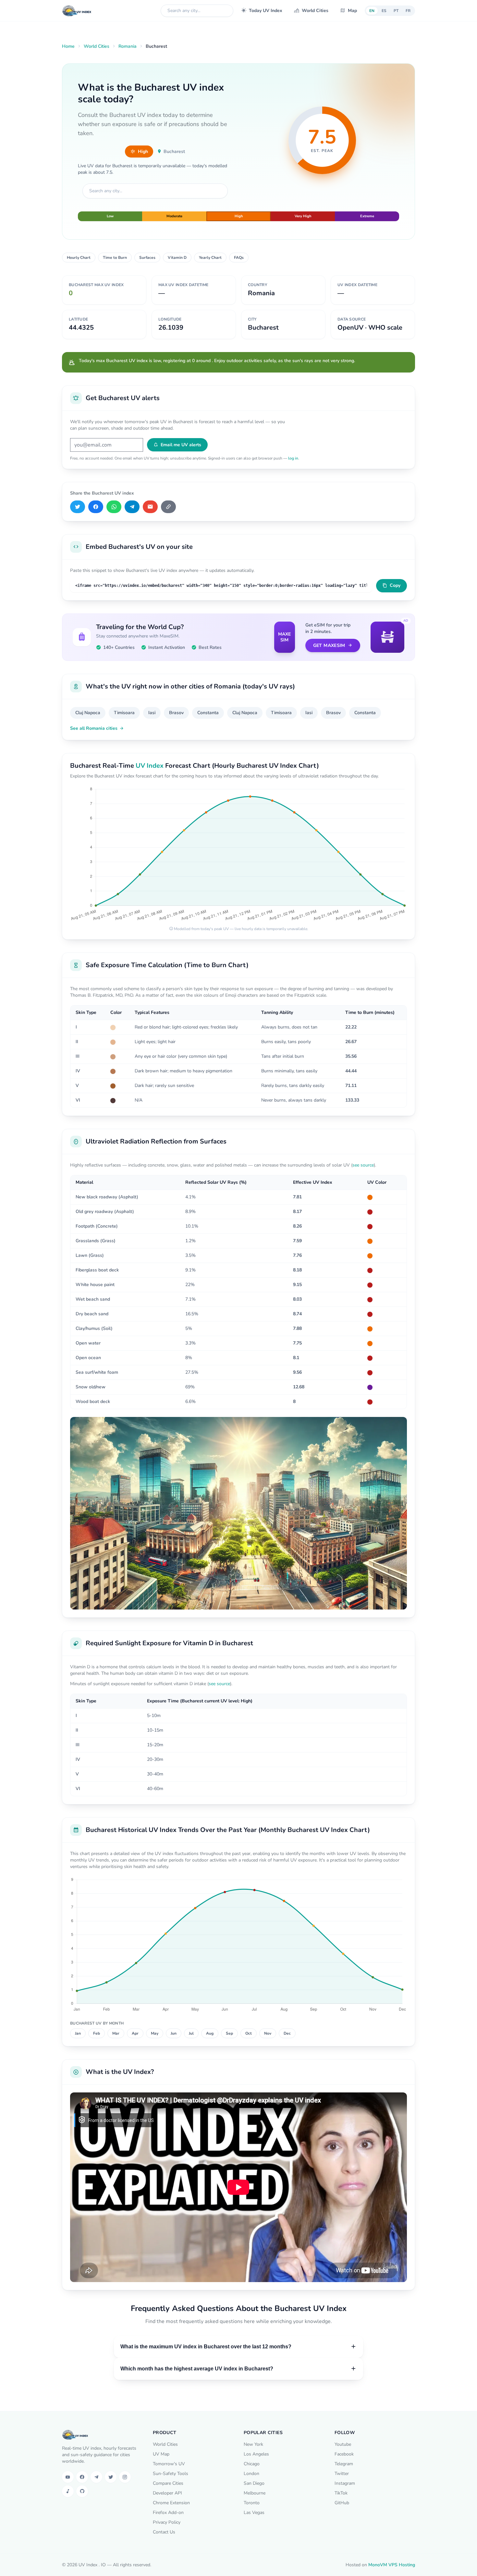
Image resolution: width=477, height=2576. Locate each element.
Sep (229, 2033)
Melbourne (255, 2493)
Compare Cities (168, 2483)
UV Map (161, 2454)
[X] (78, 507)
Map (352, 11)
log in (293, 458)
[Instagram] (125, 2477)
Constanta (208, 713)
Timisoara (124, 713)
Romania (128, 46)
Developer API (167, 2493)
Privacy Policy (167, 2522)
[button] (238, 2347)
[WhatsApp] (114, 507)
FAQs (239, 258)
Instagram (345, 2483)
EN (372, 11)
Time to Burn (115, 258)
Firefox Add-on (168, 2513)
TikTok (341, 2493)
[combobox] (197, 11)
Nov (268, 2033)
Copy (395, 585)
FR (408, 11)
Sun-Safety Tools (171, 2474)
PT (396, 11)
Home (68, 46)
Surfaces (147, 258)
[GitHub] (82, 2491)
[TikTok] (68, 2491)
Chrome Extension (171, 2503)
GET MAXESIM (329, 645)
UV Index (150, 766)
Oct (249, 2033)
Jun (174, 2033)
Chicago (252, 2464)
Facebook (344, 2454)
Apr (135, 2033)
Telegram (344, 2464)
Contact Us (164, 2532)
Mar (116, 2033)
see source (363, 1165)
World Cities (315, 11)
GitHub (342, 2503)
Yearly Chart (210, 258)
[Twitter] (111, 2477)
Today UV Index (266, 11)
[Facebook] (96, 507)
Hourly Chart (79, 258)
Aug (210, 2033)
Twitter (342, 2474)
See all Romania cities (94, 728)
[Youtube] (68, 2477)
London (251, 2474)
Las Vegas (254, 2513)
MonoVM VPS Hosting (392, 2565)
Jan (78, 2033)
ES (384, 11)
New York (253, 2444)
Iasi (152, 713)
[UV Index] (77, 11)
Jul (191, 2033)
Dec (287, 2033)
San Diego (254, 2483)
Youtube (343, 2444)
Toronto (252, 2503)
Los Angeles (256, 2454)
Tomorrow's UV (169, 2464)
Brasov (176, 713)
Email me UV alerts (181, 445)
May (155, 2033)
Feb (97, 2033)
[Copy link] (168, 507)
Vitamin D (177, 258)
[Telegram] (132, 507)
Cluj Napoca (88, 713)
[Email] (150, 507)
